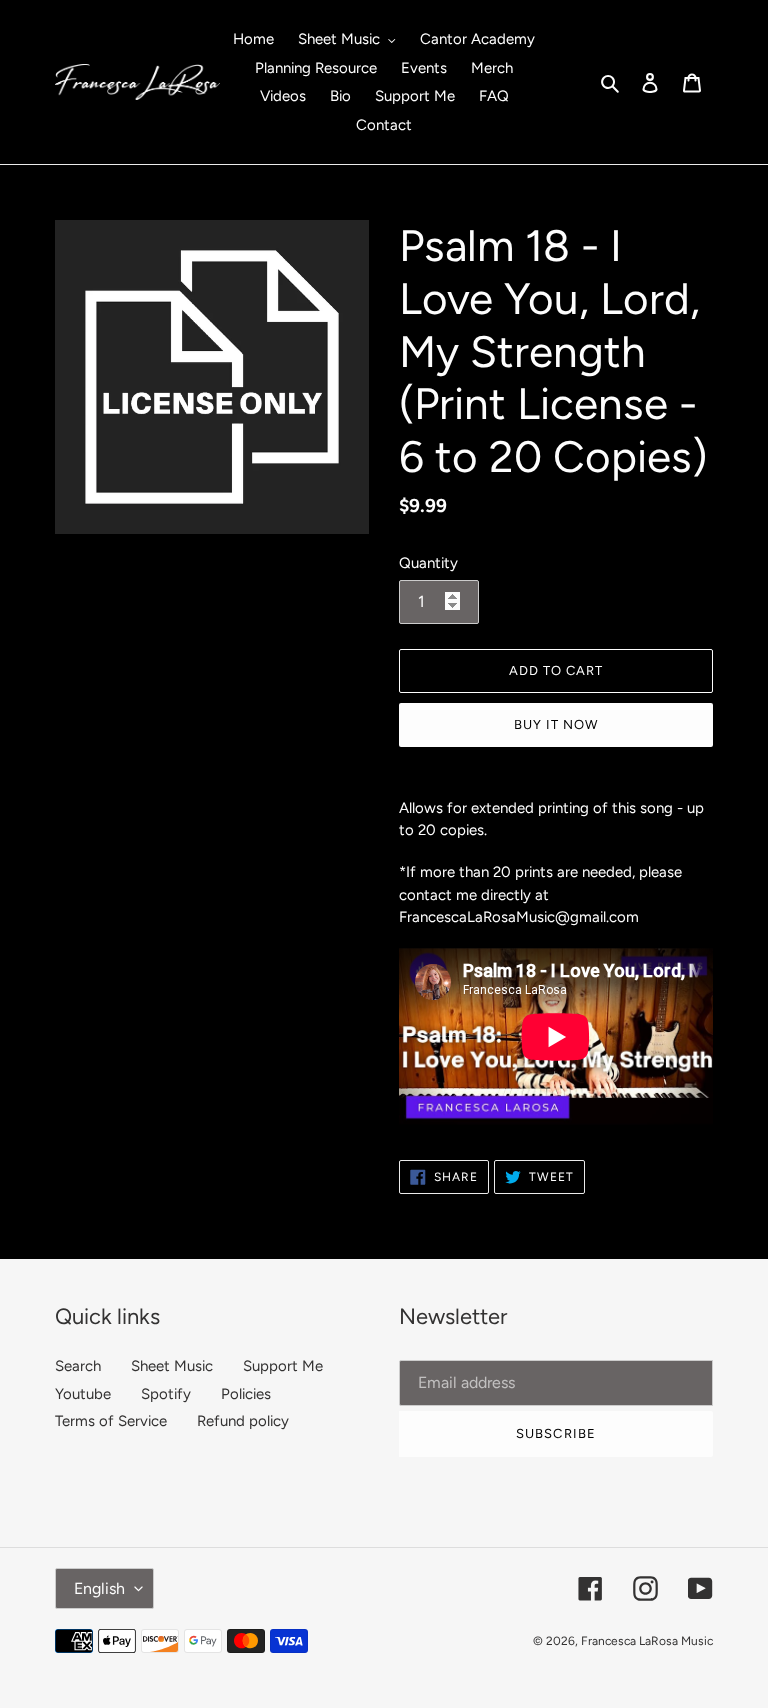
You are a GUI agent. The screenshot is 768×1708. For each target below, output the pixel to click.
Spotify (166, 1394)
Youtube (83, 1394)
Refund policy (243, 1421)
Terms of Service (111, 1421)
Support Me (283, 1366)
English (99, 1588)
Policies (246, 1394)
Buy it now (556, 724)
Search (78, 1366)
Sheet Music (172, 1366)
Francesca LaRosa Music (647, 1641)
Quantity (428, 563)
